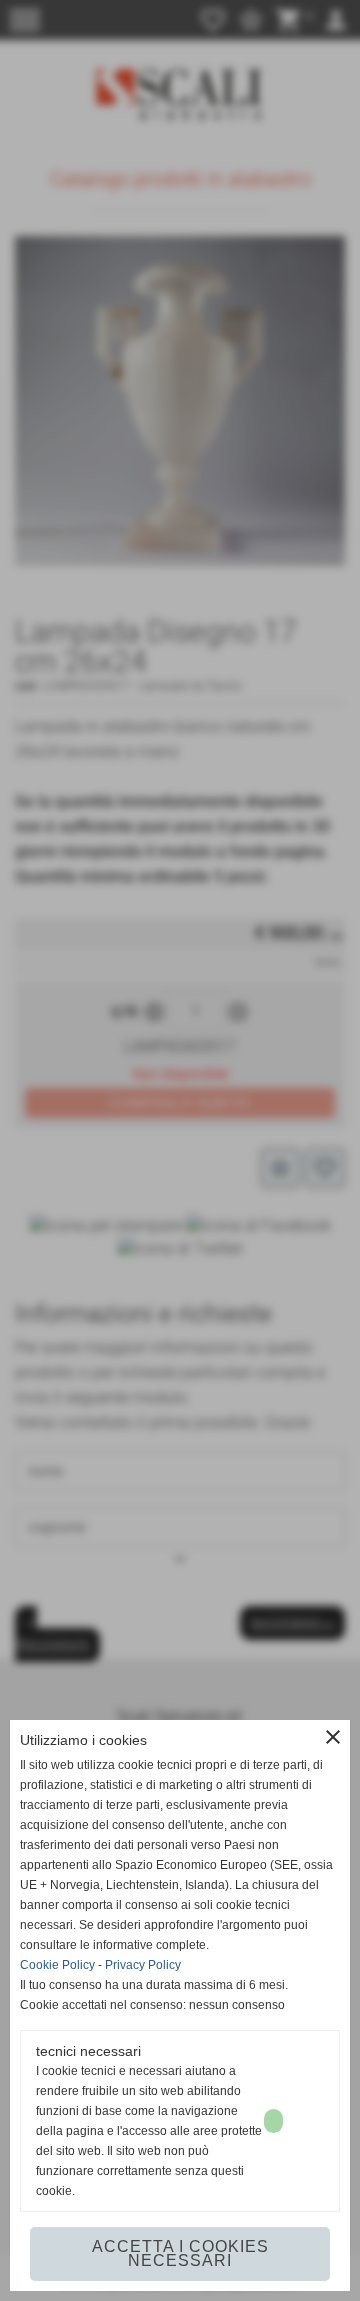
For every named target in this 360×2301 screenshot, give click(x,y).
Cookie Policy (57, 1965)
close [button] (333, 1737)
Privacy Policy (143, 1965)
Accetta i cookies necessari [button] (180, 2253)
